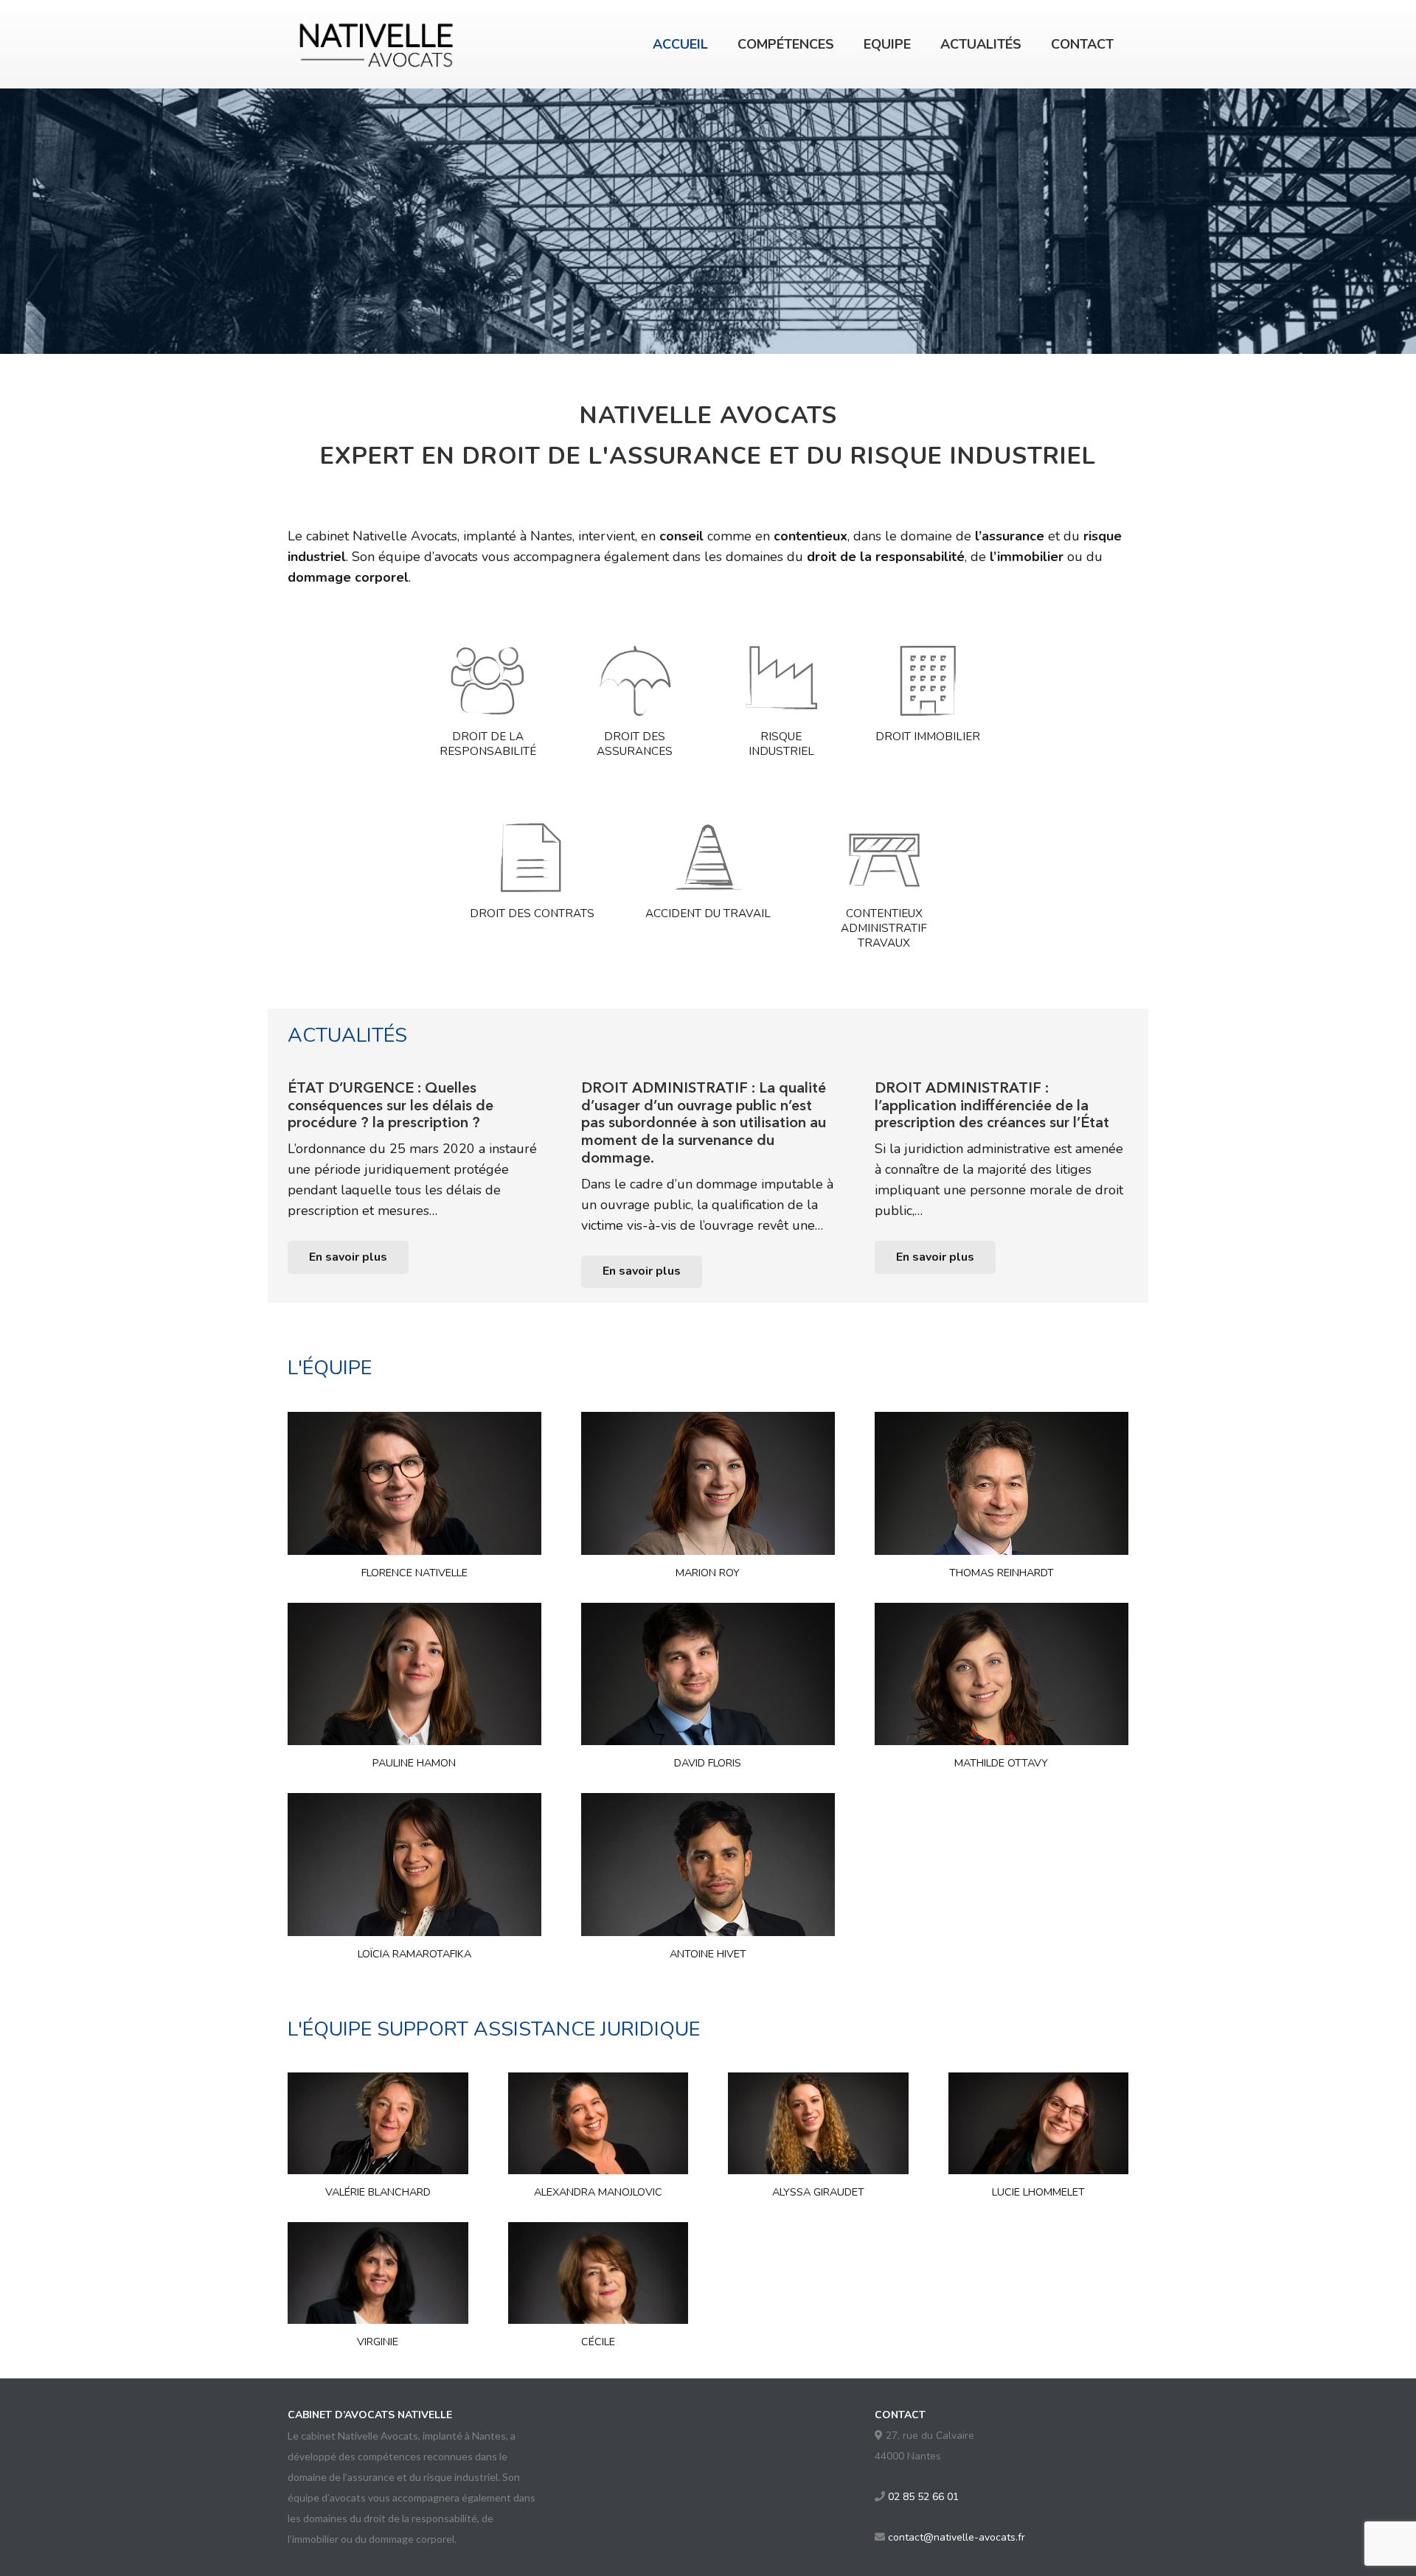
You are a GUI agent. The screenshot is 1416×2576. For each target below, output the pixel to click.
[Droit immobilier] (928, 680)
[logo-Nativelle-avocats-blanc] (377, 44)
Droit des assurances (635, 744)
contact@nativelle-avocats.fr (957, 2537)
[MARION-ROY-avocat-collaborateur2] (708, 1483)
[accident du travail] (708, 857)
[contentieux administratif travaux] (884, 857)
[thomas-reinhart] (1002, 1483)
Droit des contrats (532, 913)
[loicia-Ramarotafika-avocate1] (414, 1865)
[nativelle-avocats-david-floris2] (708, 1674)
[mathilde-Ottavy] (1002, 1674)
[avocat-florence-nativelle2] (414, 1483)
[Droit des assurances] (634, 680)
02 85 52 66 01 (923, 2497)
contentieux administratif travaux (884, 928)
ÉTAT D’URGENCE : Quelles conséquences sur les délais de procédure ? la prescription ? (391, 1105)
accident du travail (708, 913)
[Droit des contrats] (532, 857)
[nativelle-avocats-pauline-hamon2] (414, 1674)
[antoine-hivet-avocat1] (708, 1865)
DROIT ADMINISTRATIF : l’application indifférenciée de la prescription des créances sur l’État (992, 1105)
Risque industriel (781, 744)
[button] (846, 44)
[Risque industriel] (781, 680)
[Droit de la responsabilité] (487, 680)
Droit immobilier (928, 736)
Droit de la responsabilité (488, 744)
